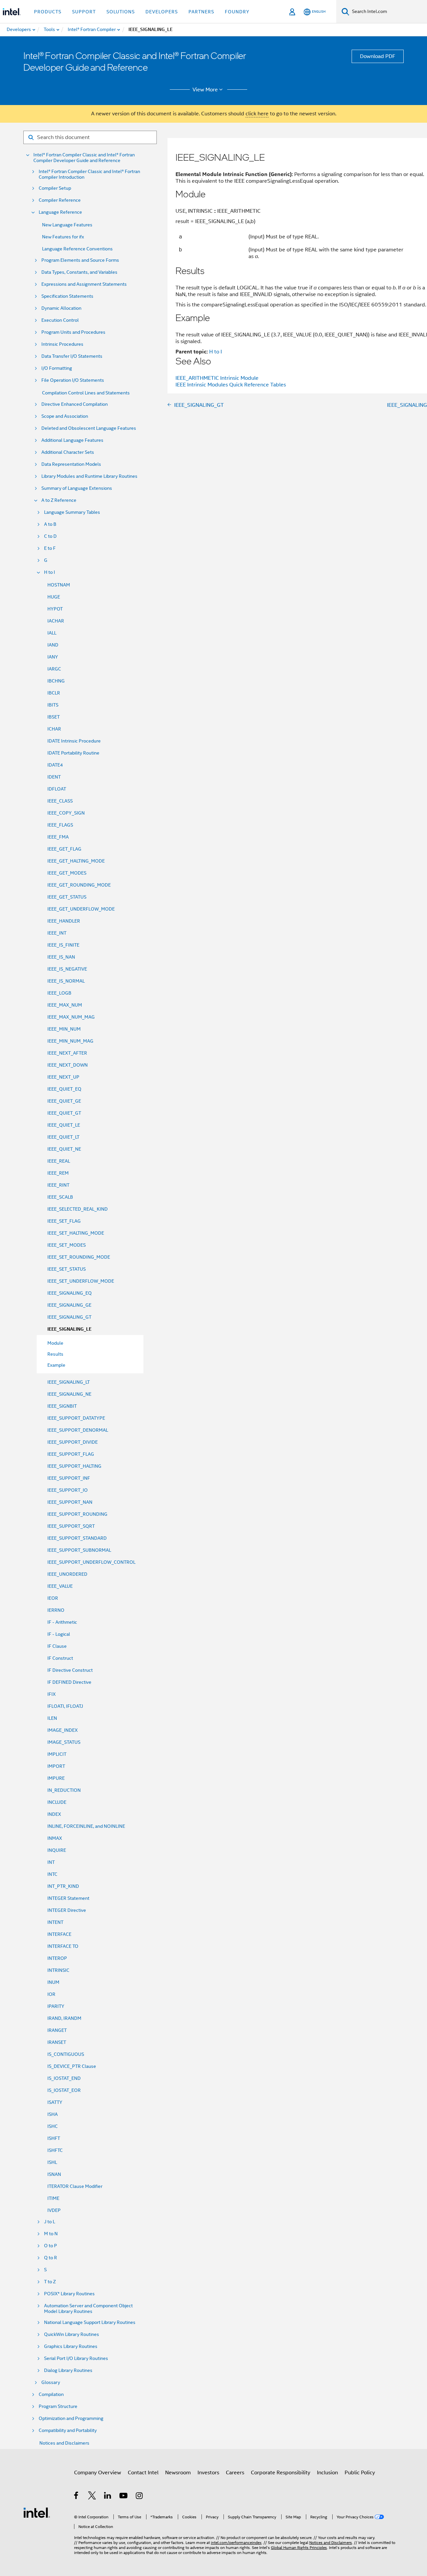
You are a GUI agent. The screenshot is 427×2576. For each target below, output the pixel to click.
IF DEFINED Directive (69, 1682)
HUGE (54, 597)
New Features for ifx (63, 237)
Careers (235, 2473)
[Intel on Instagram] (140, 2497)
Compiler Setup (55, 188)
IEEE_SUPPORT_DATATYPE (76, 1418)
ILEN (52, 1718)
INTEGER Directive (67, 1910)
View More (205, 90)
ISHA (53, 2114)
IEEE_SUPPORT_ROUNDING (77, 1514)
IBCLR (54, 693)
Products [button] (48, 12)
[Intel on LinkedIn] (108, 2497)
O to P (51, 2246)
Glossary (51, 2382)
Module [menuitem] (55, 1343)
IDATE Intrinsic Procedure (74, 741)
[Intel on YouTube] (124, 2497)
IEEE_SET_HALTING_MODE (76, 1233)
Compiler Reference (60, 200)
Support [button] (84, 12)
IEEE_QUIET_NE (64, 1149)
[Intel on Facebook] (77, 2497)
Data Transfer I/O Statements (72, 356)
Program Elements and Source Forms (80, 260)
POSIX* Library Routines (69, 2294)
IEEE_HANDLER (64, 921)
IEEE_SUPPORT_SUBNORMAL (79, 1550)
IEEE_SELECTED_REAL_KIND (78, 1209)
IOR (51, 1994)
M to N (51, 2234)
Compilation (51, 2394)
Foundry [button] (237, 12)
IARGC (54, 669)
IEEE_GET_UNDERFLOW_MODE (81, 909)
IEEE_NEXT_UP (63, 1077)
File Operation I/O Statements (73, 380)
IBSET (54, 717)
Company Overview (98, 2473)
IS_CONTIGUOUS (66, 2054)
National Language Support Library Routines (90, 2322)
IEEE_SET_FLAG (64, 1221)
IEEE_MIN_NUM (64, 1029)
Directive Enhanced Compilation (75, 404)
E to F (50, 548)
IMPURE (56, 1778)
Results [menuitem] (55, 1354)
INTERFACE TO (63, 1946)
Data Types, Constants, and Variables (79, 272)
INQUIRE (57, 1850)
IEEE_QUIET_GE (64, 1101)
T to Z (50, 2282)
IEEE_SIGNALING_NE (69, 1394)
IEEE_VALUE (60, 1586)
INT (51, 1862)
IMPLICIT (57, 1754)
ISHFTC (55, 2150)
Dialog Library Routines (68, 2370)
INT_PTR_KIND (63, 1886)
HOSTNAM (59, 585)
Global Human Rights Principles (299, 2547)
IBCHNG (56, 681)
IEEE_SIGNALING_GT (69, 1317)
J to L (50, 2222)
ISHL (52, 2162)
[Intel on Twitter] (92, 2497)
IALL (52, 633)
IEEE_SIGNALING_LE (69, 1329)
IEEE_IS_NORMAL (66, 981)
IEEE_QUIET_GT (64, 1113)
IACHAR (56, 621)
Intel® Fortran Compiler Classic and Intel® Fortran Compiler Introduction (89, 174)
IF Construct (60, 1658)
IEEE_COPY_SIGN (66, 813)
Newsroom (178, 2473)
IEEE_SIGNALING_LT (69, 1382)
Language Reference (60, 212)
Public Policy (360, 2473)
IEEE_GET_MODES (67, 873)
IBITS (53, 705)
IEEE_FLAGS (60, 825)
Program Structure (58, 2406)
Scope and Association (65, 416)
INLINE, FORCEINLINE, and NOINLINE (86, 1826)
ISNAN (54, 2174)
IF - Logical (59, 1634)
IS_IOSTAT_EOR (64, 2090)
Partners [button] (201, 12)
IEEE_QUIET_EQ (64, 1089)
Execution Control (60, 320)
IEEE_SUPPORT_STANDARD (77, 1538)
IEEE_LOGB (59, 993)
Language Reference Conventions (77, 249)
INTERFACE (59, 1934)
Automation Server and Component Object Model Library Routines (88, 2309)
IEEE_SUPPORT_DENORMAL (78, 1430)
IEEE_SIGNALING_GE (69, 1305)
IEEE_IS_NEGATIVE (67, 969)
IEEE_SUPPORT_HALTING (74, 1466)
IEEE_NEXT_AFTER (67, 1053)
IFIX (52, 1694)
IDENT (54, 777)
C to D (50, 536)
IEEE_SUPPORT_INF (69, 1478)
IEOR (53, 1598)
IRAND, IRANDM (64, 2018)
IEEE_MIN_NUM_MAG (70, 1041)
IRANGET (57, 2030)
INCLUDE (57, 1802)
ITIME (53, 2198)
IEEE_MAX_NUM (65, 1005)
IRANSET (57, 2042)
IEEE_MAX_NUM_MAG (71, 1017)
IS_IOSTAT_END (64, 2078)
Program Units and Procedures (73, 332)
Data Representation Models (71, 464)
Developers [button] (162, 12)
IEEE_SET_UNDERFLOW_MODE (81, 1281)
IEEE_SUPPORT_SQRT (71, 1526)
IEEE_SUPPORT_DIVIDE (73, 1442)
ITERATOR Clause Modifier (75, 2186)
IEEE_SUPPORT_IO (68, 1490)
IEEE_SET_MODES (67, 1245)
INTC (52, 1874)
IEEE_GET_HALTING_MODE (76, 861)
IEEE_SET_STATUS (67, 1269)
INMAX (55, 1838)
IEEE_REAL (59, 1161)
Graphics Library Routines (71, 2346)
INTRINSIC (58, 1970)
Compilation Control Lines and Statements (86, 393)
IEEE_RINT (58, 1185)
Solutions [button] (121, 12)
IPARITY (56, 2006)
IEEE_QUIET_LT (63, 1137)
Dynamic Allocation (61, 308)
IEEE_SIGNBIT (62, 1406)
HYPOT (55, 609)
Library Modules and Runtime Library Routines (89, 476)
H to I (50, 572)
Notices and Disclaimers (64, 2443)
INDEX (54, 1814)
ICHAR (54, 729)
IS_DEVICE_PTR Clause (72, 2066)
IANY (53, 657)
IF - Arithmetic (62, 1622)
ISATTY (55, 2102)
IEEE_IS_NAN (61, 957)
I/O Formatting (57, 368)
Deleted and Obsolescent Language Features (89, 428)
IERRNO (56, 1610)
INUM (53, 1982)
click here (257, 114)
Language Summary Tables (72, 512)
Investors (208, 2473)
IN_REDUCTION (64, 1790)
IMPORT (56, 1766)
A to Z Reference (59, 500)
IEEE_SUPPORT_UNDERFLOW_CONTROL (91, 1562)
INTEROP (57, 1958)
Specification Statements (67, 296)
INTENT (55, 1922)
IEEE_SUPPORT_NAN (70, 1502)
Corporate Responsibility (281, 2473)
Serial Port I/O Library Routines (76, 2358)
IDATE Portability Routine (73, 753)
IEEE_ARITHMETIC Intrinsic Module (217, 378)
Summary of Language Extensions (77, 488)
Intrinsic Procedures (62, 344)
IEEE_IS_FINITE (63, 945)
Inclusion (327, 2473)
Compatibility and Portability (68, 2430)
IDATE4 (55, 765)
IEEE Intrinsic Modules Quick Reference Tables (231, 385)
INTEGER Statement (68, 1898)
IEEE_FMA (58, 837)
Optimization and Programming (71, 2418)
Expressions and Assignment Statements (84, 284)
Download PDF (378, 56)
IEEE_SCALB (60, 1197)
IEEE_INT (57, 933)
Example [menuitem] (56, 1365)
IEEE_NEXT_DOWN (68, 1065)
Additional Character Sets (68, 452)
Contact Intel (143, 2473)
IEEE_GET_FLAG (64, 849)
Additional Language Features (72, 440)
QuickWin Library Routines (72, 2334)
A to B (50, 524)
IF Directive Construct (70, 1670)
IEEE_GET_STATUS (67, 897)
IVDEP (54, 2210)
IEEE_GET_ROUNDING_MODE (79, 885)
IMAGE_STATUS (64, 1742)
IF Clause (57, 1646)
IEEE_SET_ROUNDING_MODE (79, 1257)
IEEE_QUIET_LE (64, 1125)
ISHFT (54, 2138)
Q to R (51, 2258)
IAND (53, 645)
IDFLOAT (57, 789)
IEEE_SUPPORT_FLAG (71, 1454)
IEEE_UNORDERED (67, 1574)
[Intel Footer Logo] (37, 2512)
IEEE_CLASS (60, 801)
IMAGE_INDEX (63, 1730)
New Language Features (67, 225)
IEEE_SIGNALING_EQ (70, 1293)
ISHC (53, 2126)
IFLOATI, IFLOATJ (65, 1706)
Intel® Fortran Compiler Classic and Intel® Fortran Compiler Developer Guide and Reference (84, 158)
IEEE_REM (58, 1173)
